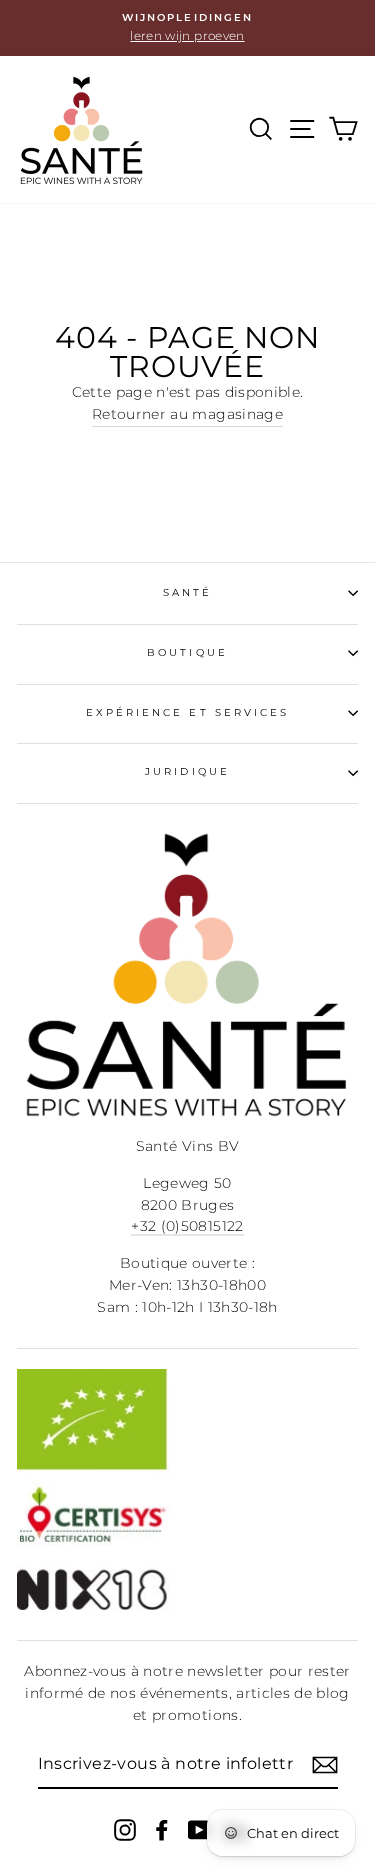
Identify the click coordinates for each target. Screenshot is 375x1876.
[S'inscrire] (325, 1765)
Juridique (187, 771)
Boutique (187, 652)
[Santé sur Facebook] (162, 1830)
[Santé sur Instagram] (125, 1830)
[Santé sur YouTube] (199, 1830)
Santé (187, 592)
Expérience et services (187, 712)
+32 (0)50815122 (187, 1226)
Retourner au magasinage (187, 414)
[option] (187, 28)
